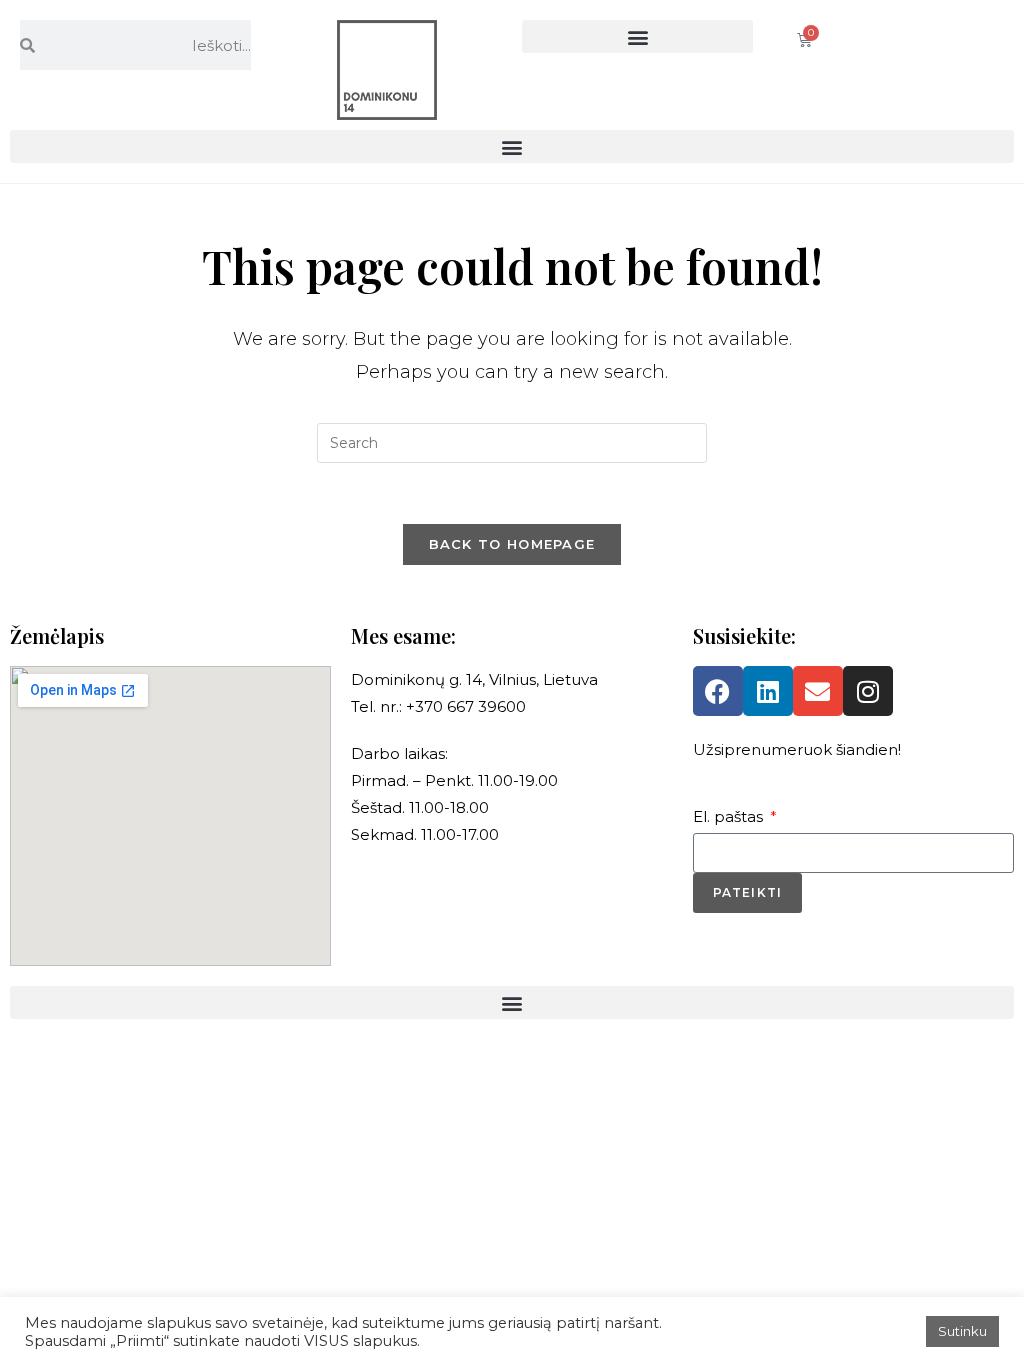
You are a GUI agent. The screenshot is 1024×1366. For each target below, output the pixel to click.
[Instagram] (868, 691)
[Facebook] (718, 691)
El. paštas (730, 816)
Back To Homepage (512, 544)
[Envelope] (818, 691)
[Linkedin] (768, 691)
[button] (637, 36)
